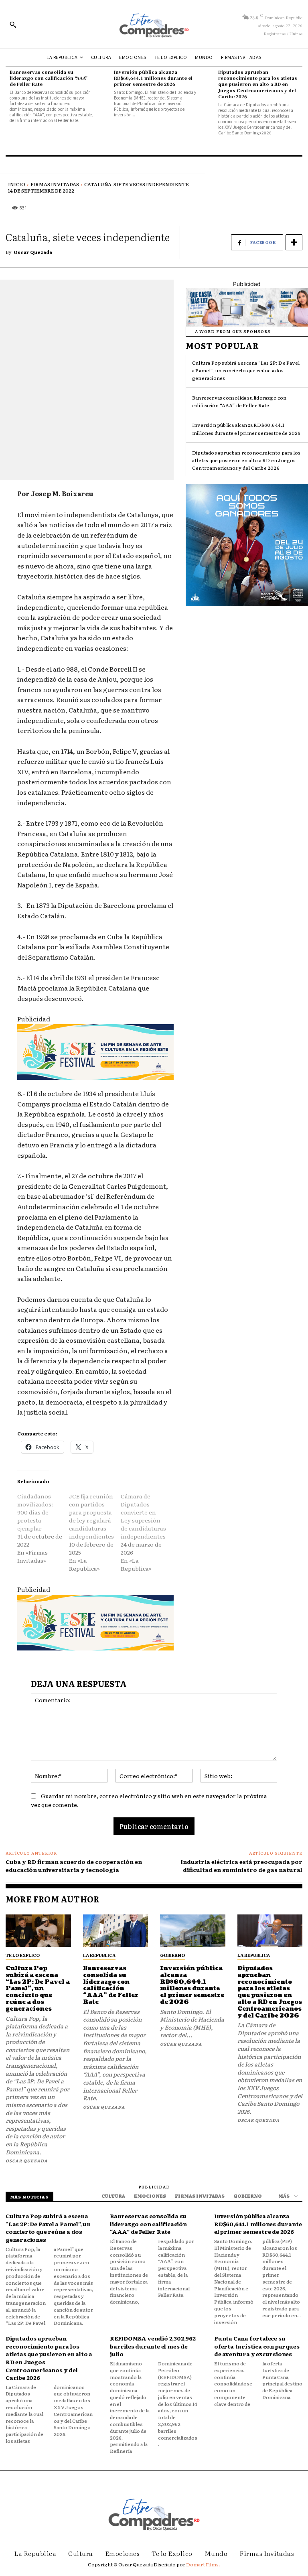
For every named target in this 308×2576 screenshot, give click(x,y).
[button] (13, 24)
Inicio (17, 184)
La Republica (99, 1955)
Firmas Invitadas (55, 184)
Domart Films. (203, 2564)
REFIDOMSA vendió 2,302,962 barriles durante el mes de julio (153, 2346)
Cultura (113, 2196)
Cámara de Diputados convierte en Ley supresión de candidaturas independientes (143, 1516)
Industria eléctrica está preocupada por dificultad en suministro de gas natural (241, 1866)
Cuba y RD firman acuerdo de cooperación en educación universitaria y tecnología (74, 1866)
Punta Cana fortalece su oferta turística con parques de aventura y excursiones (257, 2346)
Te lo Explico (23, 1955)
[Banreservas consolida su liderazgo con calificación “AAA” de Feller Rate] (116, 1931)
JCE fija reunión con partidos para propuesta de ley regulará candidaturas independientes (91, 1516)
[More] (294, 242)
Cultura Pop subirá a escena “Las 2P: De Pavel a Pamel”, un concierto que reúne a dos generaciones (246, 370)
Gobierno (172, 1955)
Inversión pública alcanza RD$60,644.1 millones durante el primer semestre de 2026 (153, 78)
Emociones (150, 2196)
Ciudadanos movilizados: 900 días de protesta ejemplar (35, 1512)
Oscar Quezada (33, 252)
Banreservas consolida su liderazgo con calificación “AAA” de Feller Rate (49, 78)
